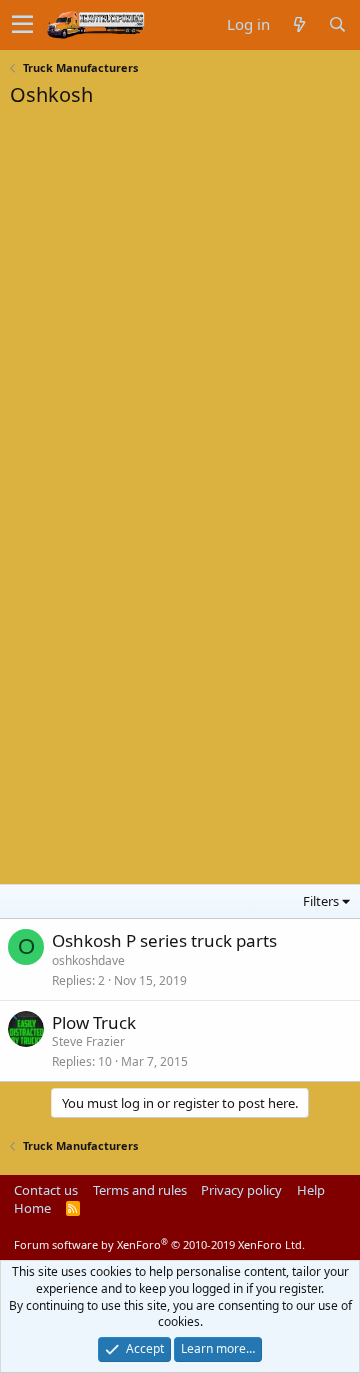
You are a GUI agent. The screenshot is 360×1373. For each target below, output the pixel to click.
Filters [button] (321, 901)
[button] (22, 25)
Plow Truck (94, 1022)
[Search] (337, 24)
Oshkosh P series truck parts (164, 940)
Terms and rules (140, 1190)
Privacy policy (241, 1190)
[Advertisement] (160, 244)
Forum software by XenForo (159, 1244)
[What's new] (299, 24)
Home (32, 1208)
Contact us (46, 1190)
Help (311, 1190)
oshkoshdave (88, 960)
